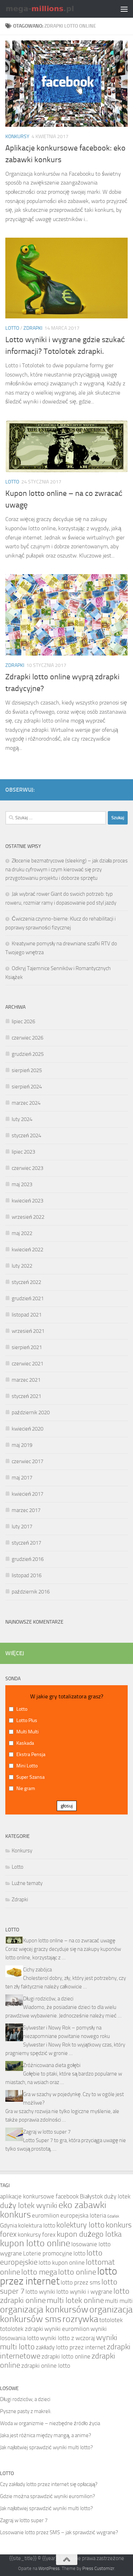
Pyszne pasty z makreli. (26, 2411)
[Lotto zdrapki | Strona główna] (52, 9)
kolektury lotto (81, 2225)
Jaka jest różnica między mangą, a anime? (46, 2435)
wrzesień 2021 (28, 1331)
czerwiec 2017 (27, 1461)
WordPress (49, 2568)
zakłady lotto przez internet (71, 2347)
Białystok (91, 2196)
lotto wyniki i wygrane (84, 2292)
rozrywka (80, 2319)
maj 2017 (22, 1478)
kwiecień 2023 (27, 1201)
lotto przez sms (81, 2282)
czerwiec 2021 (27, 1364)
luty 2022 (22, 1266)
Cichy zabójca (37, 1970)
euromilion (46, 2215)
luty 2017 (22, 1527)
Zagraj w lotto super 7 (47, 2132)
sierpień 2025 (27, 1070)
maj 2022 (22, 1233)
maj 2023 (22, 1184)
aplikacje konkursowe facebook (39, 2196)
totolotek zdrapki (22, 2329)
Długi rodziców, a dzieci (48, 1999)
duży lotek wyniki (29, 2206)
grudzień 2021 (28, 1298)
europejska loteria (83, 2215)
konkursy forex (37, 2235)
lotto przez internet (59, 2276)
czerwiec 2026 (27, 1038)
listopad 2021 (27, 1315)
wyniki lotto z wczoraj (68, 2338)
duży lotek (117, 2196)
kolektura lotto (37, 2225)
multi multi (119, 2301)
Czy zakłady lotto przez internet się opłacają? (49, 2484)
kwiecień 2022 (27, 1250)
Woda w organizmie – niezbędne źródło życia (50, 2423)
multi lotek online (75, 2300)
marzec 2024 (26, 1103)
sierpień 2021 (27, 1347)
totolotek (111, 2320)
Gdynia (9, 2225)
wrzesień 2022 (28, 1217)
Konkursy (17, 137)
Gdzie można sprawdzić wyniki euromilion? (48, 2496)
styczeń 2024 (26, 1136)
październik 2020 (31, 1412)
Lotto (12, 328)
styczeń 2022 (26, 1282)
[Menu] (124, 9)
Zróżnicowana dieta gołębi (52, 2065)
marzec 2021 (26, 1380)
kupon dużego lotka (89, 2234)
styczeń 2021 (26, 1396)
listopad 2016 (27, 1575)
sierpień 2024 (27, 1087)
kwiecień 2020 (27, 1429)
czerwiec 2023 (27, 1168)
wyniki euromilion (67, 2329)
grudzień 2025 (28, 1054)
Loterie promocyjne (48, 2253)
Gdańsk (113, 2216)
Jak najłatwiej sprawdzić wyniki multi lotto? (46, 2447)
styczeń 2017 (26, 1543)
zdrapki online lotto (46, 2366)
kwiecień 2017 (27, 1494)
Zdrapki (33, 328)
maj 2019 (22, 1445)
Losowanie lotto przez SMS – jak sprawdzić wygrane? (59, 2532)
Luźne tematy (27, 1883)
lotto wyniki (40, 2292)
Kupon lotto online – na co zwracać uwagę (69, 1941)
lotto (79, 2253)
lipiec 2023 (23, 1152)
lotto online (77, 2272)
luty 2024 (22, 1119)
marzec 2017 (26, 1510)
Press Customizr (98, 2568)
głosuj (67, 1806)
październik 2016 (31, 1592)
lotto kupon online (62, 2263)
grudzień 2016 (28, 1559)
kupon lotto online (35, 2243)
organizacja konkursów (44, 2309)
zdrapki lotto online (66, 2356)
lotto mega (39, 2272)
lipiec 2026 (23, 1021)
